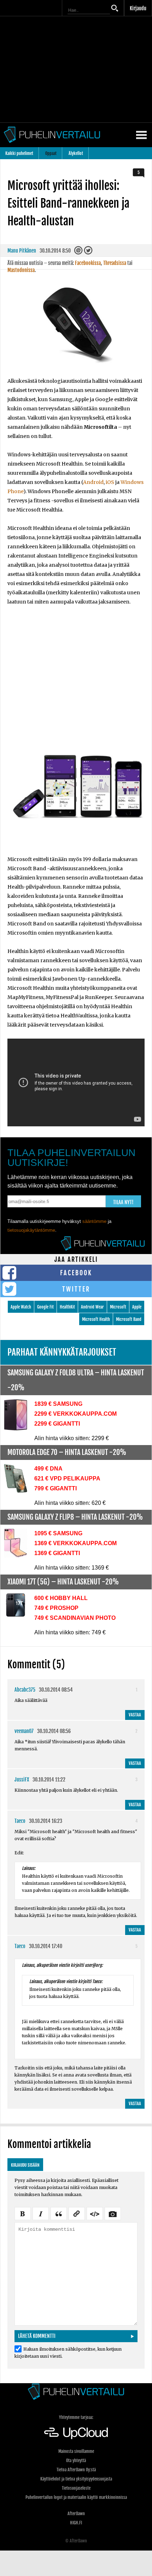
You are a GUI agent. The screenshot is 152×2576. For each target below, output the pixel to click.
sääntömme (94, 1221)
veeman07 (24, 1731)
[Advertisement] (76, 682)
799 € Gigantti (55, 1488)
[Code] (95, 2213)
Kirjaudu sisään (25, 2165)
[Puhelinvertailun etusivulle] (76, 2392)
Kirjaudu (138, 8)
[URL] (77, 2213)
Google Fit (45, 1307)
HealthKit (67, 1307)
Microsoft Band (129, 1319)
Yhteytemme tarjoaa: (76, 2417)
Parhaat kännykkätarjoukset (62, 1352)
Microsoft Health (96, 1319)
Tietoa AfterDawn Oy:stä (76, 2470)
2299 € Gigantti (57, 1424)
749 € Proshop (56, 1608)
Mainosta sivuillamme (76, 2451)
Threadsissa (115, 263)
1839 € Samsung (58, 1404)
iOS (110, 482)
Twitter (76, 1289)
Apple (137, 1307)
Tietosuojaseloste (76, 2488)
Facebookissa (88, 263)
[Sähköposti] (79, 252)
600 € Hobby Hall (61, 1598)
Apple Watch (21, 1307)
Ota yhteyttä (76, 2461)
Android (93, 482)
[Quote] (59, 2213)
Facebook (76, 1273)
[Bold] (23, 2213)
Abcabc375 (25, 1690)
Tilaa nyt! (123, 1202)
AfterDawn (76, 2514)
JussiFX (22, 1780)
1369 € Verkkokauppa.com (75, 1543)
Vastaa (135, 1715)
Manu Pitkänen (22, 251)
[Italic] (41, 2213)
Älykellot (76, 153)
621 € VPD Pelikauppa (67, 1478)
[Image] (113, 2213)
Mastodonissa (21, 270)
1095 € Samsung (58, 1533)
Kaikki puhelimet (19, 153)
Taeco (20, 1821)
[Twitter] (89, 252)
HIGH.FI (76, 2523)
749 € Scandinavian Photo (75, 1618)
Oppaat (51, 153)
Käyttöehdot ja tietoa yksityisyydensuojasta (76, 2479)
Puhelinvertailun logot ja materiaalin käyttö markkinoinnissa (76, 2497)
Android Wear (92, 1307)
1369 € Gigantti (57, 1553)
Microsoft (118, 1307)
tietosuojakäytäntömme (31, 1230)
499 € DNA (48, 1469)
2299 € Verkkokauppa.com (75, 1414)
